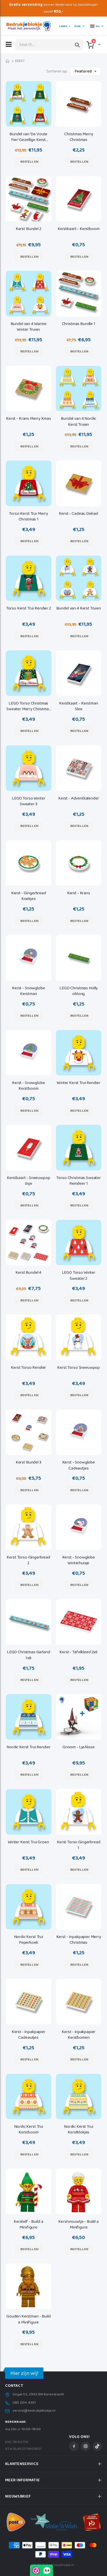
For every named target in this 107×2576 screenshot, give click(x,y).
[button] (99, 44)
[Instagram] (85, 2446)
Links (63, 26)
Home (8, 61)
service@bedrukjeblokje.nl (34, 2411)
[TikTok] (97, 2446)
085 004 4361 (24, 2403)
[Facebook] (74, 2446)
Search (77, 45)
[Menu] (9, 44)
